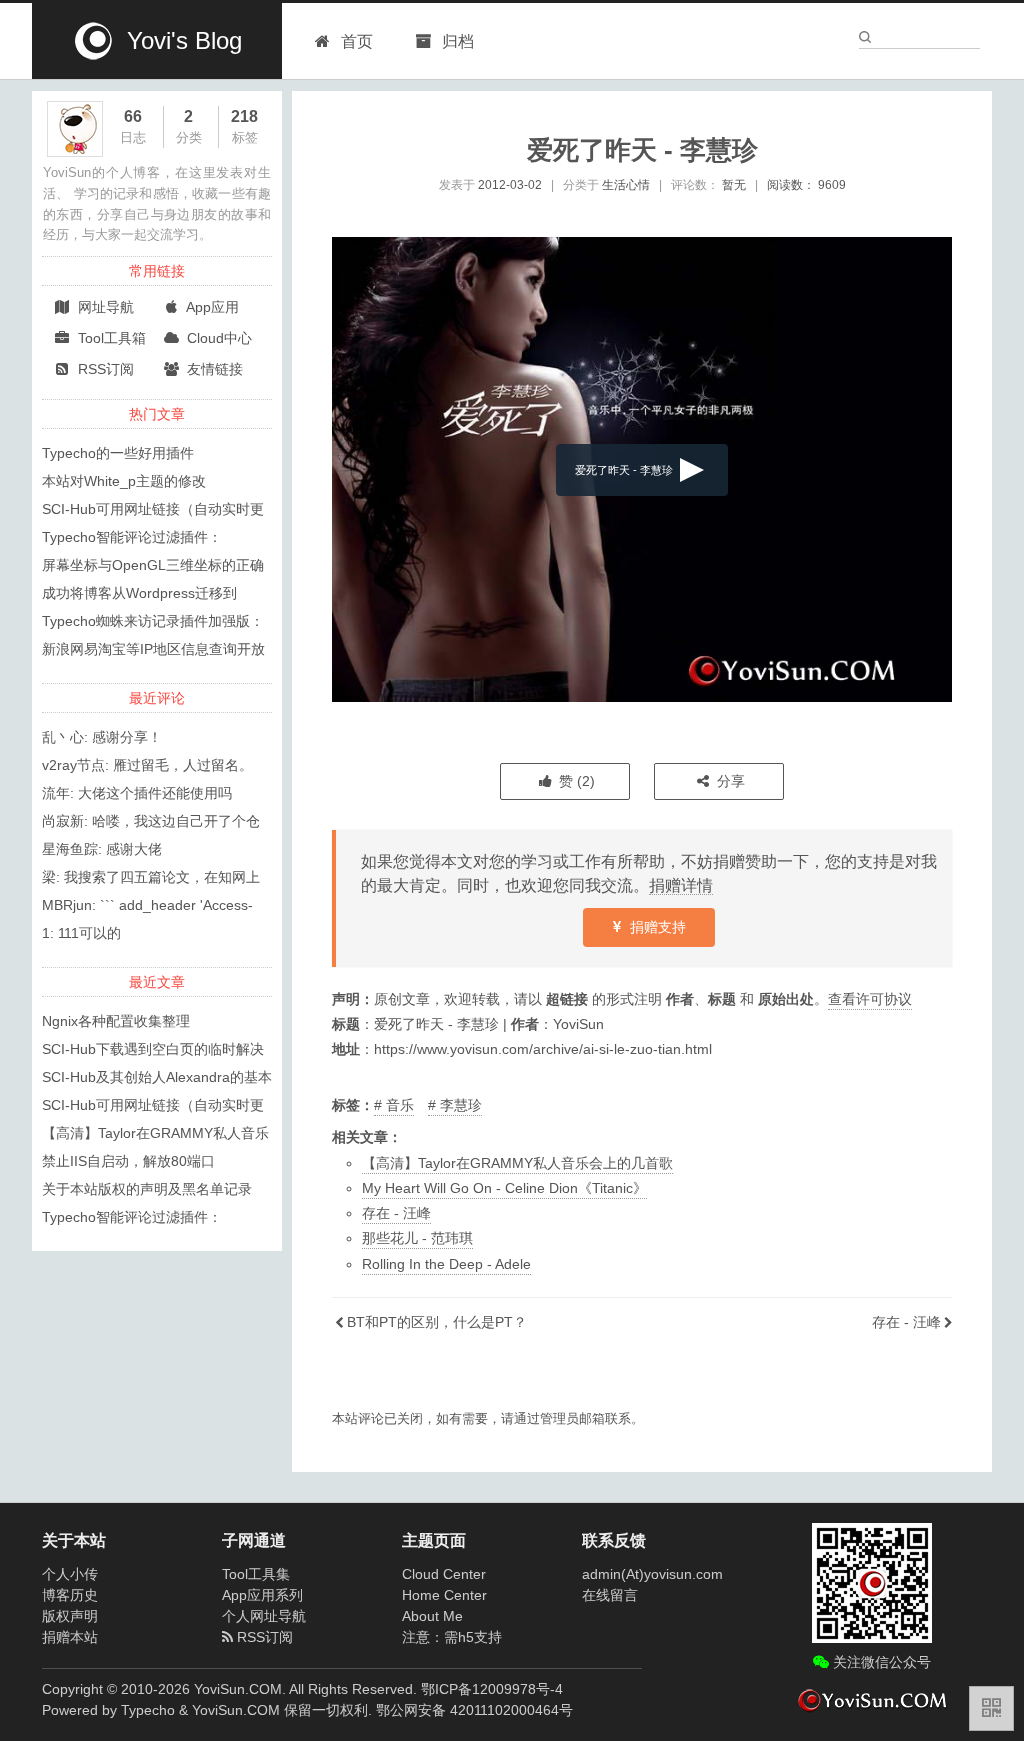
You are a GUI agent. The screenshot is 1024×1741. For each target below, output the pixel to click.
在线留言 (610, 1595)
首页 (357, 41)
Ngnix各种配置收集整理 (116, 1021)
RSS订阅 (104, 369)
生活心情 (626, 185)
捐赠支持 (656, 927)
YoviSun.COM (236, 1710)
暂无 (734, 185)
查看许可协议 (870, 999)
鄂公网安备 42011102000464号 (474, 1710)
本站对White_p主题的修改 (124, 481)
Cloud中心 (217, 338)
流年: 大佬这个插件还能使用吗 (137, 793)
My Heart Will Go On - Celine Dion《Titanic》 (504, 1188)
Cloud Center (444, 1574)
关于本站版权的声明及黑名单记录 (147, 1189)
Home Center (444, 1595)
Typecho (148, 1710)
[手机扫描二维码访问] (991, 1708)
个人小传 (70, 1574)
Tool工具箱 (110, 338)
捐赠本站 (70, 1637)
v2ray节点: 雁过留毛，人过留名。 (147, 765)
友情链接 (213, 369)
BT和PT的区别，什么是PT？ (437, 1322)
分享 (729, 781)
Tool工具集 (256, 1574)
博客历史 (70, 1595)
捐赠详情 (681, 885)
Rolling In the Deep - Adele (446, 1264)
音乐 (400, 1105)
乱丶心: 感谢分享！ (102, 737)
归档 (456, 41)
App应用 (211, 307)
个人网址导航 (264, 1616)
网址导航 (104, 307)
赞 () (575, 781)
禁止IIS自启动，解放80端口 (128, 1161)
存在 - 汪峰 (396, 1213)
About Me (432, 1616)
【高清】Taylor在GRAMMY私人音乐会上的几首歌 (517, 1163)
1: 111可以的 (81, 933)
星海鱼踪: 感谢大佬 (102, 849)
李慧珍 (461, 1105)
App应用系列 (262, 1595)
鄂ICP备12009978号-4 (492, 1689)
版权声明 (70, 1616)
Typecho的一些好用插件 (118, 453)
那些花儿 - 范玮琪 (417, 1238)
